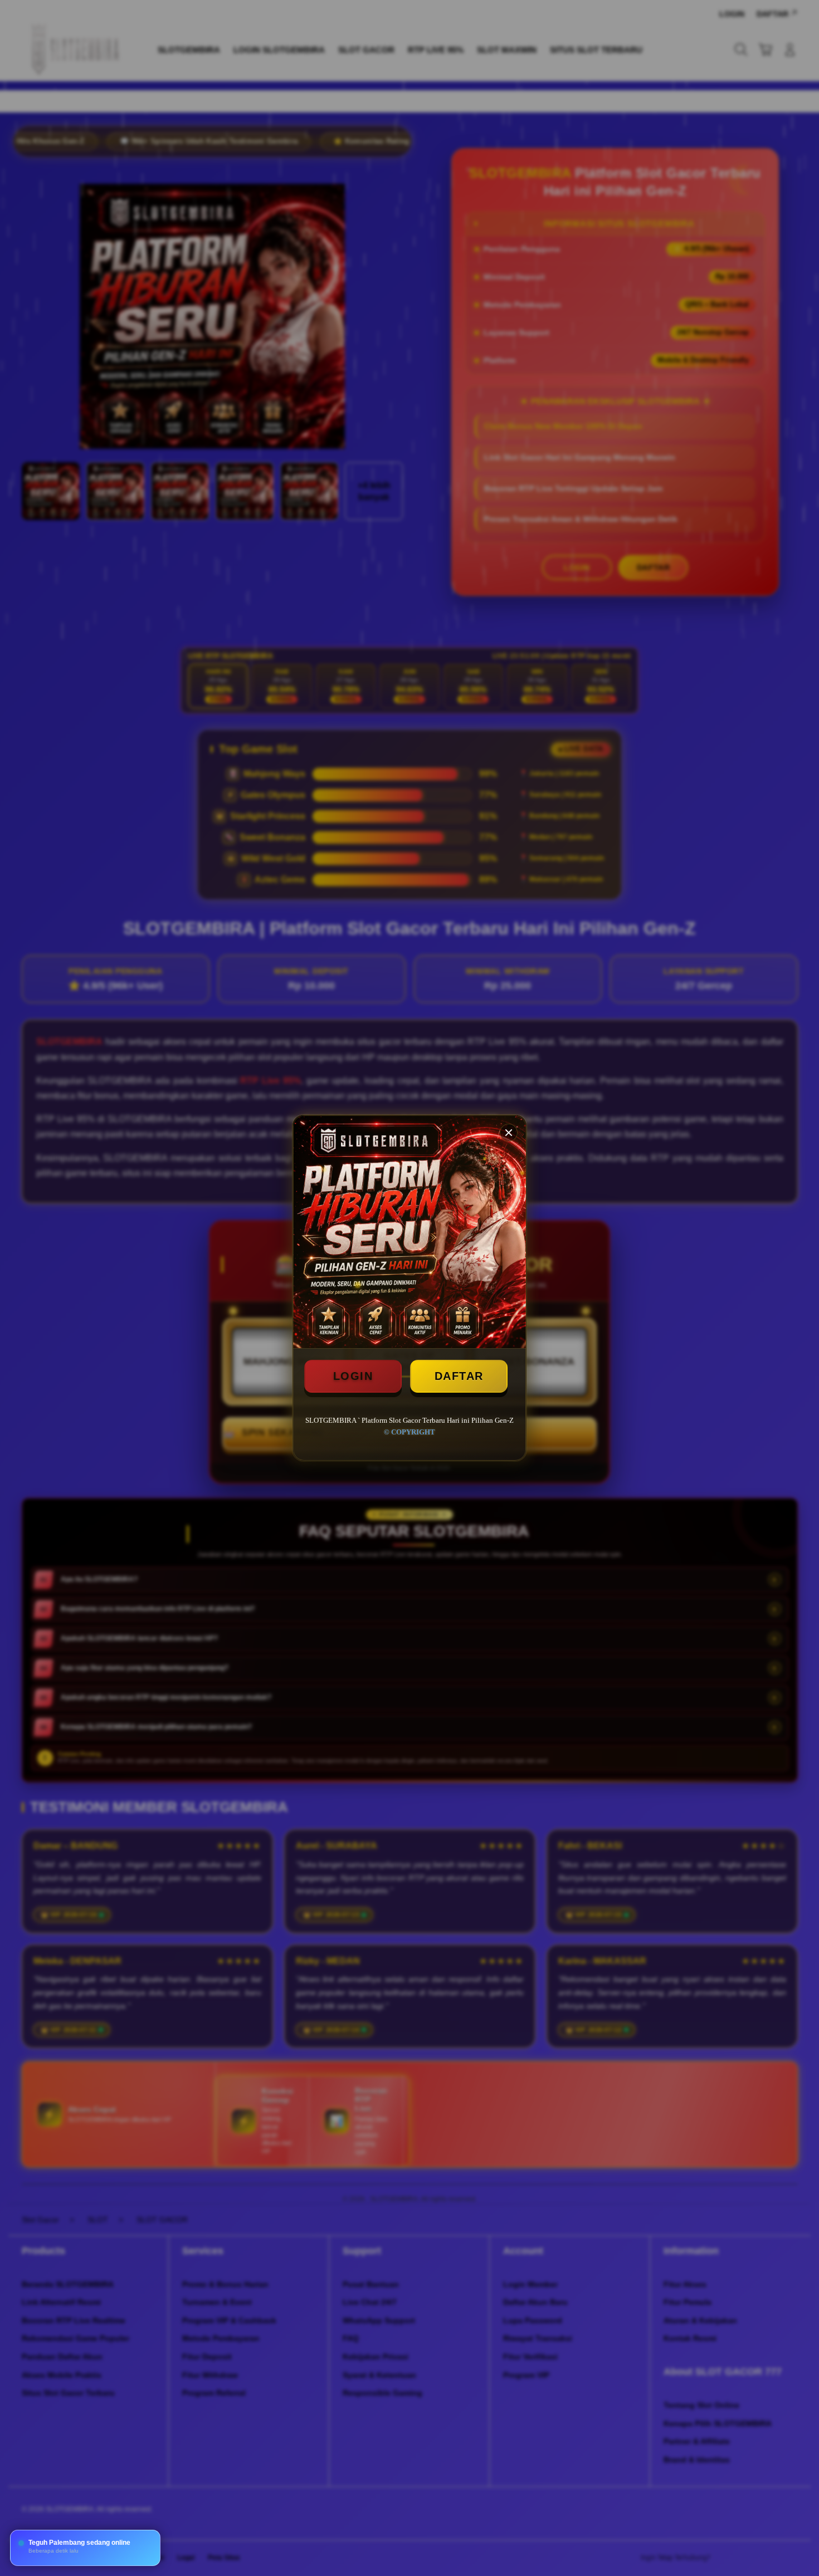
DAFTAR (459, 1376)
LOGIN (353, 1376)
